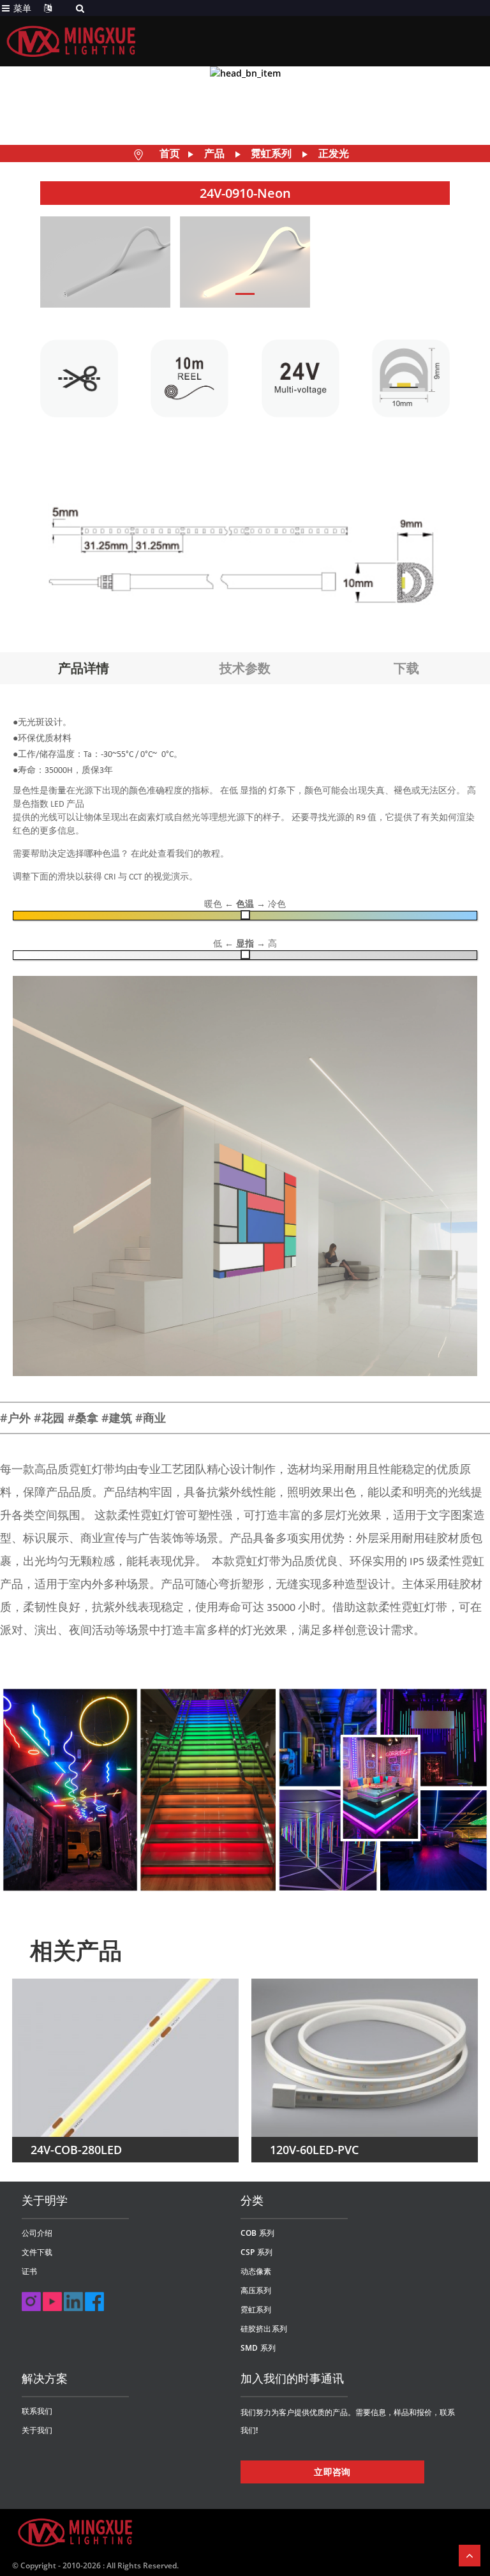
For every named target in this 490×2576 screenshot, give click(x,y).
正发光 (334, 153)
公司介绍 (37, 2233)
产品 (214, 153)
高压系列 (256, 2290)
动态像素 (256, 2271)
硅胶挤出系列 (264, 2329)
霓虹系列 (271, 153)
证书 (29, 2271)
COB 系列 (257, 2233)
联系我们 (37, 2411)
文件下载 (37, 2252)
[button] (245, 294)
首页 (170, 153)
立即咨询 (332, 2472)
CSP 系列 (256, 2252)
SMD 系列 (258, 2348)
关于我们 (37, 2430)
